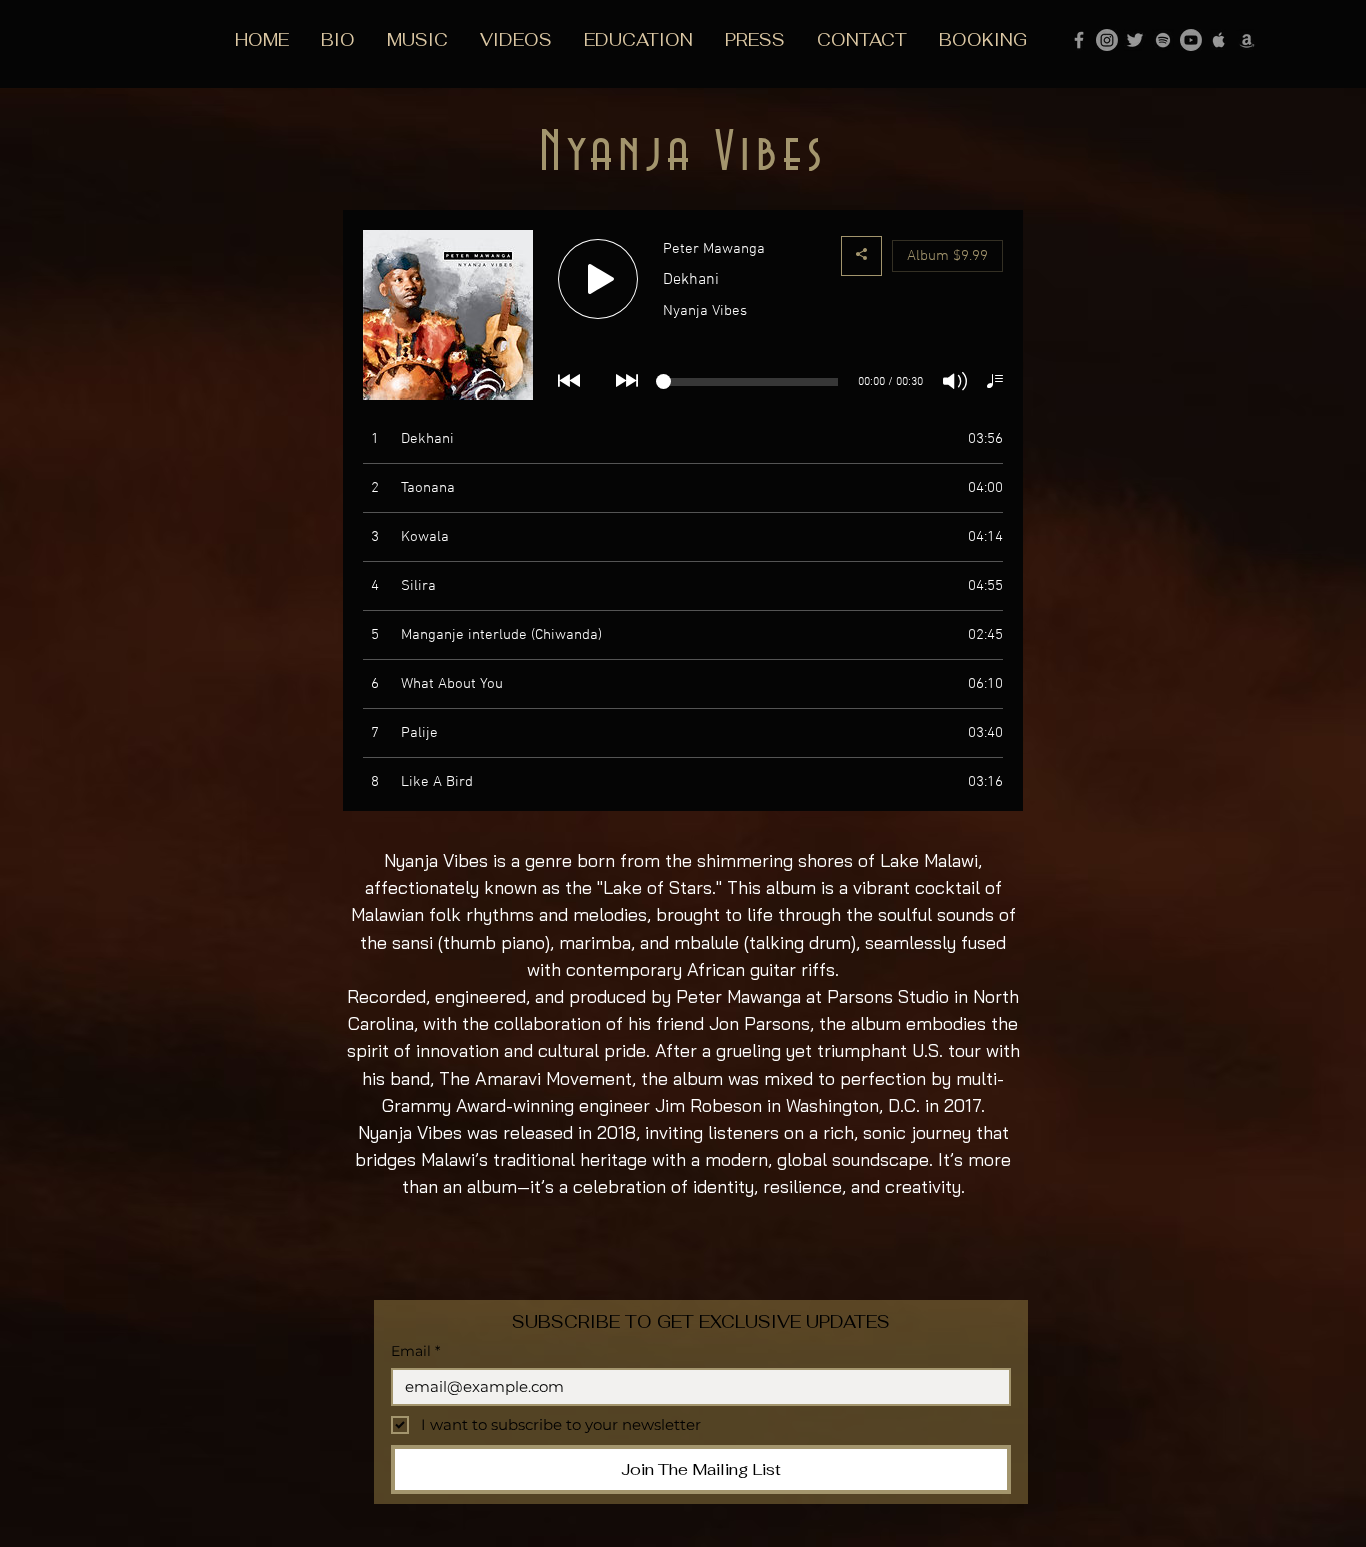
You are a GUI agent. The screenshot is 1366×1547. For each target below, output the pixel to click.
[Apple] (1219, 40)
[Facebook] (1079, 40)
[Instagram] (1107, 40)
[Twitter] (1135, 40)
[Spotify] (1163, 40)
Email (415, 1351)
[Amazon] (1247, 40)
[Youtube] (1191, 40)
